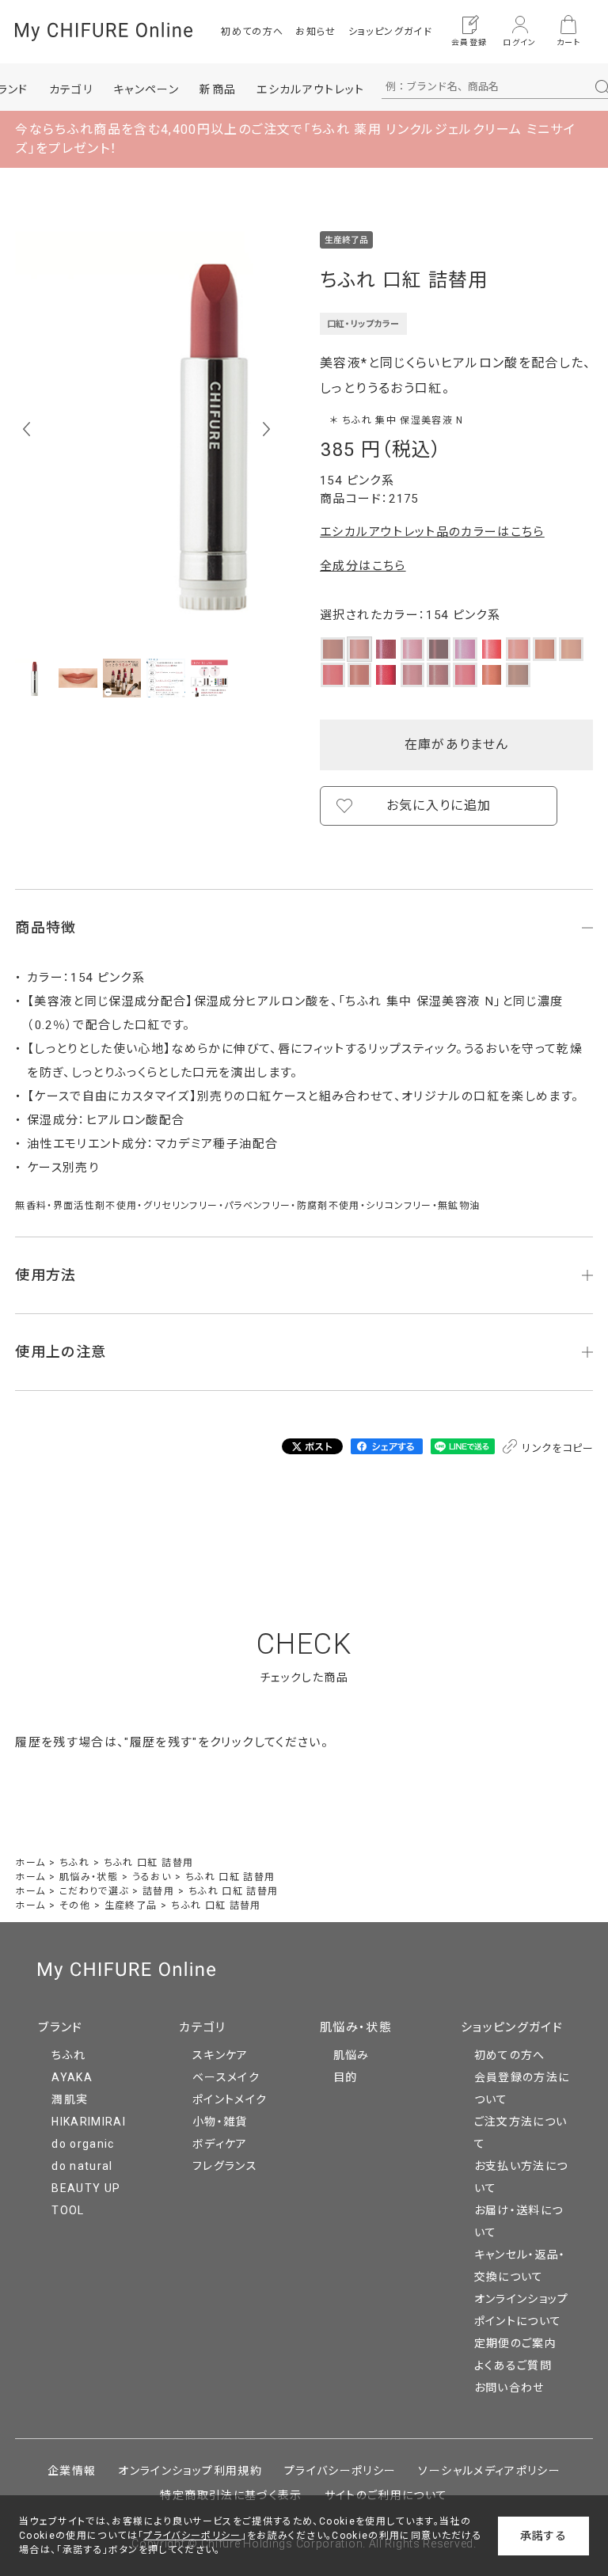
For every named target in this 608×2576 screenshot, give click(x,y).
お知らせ (315, 32)
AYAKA (72, 2077)
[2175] (34, 678)
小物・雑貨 (220, 2122)
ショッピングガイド (390, 32)
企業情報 (72, 2471)
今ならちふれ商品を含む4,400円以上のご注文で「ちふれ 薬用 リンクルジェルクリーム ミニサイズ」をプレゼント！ (295, 139)
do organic (83, 2144)
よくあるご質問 (513, 2365)
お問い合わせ (509, 2388)
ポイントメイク (230, 2099)
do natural (82, 2166)
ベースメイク (226, 2077)
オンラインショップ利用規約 (190, 2471)
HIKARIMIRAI (89, 2122)
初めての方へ (252, 32)
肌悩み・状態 (356, 2027)
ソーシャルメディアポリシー (489, 2471)
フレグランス (225, 2166)
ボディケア (220, 2144)
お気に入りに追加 (439, 805)
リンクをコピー (557, 1448)
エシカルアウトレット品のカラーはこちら (432, 532)
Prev (27, 429)
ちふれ (68, 2055)
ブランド (60, 2027)
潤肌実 (70, 2099)
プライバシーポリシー (340, 2471)
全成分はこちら (363, 566)
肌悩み (351, 2055)
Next (266, 429)
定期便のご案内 (515, 2343)
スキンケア (220, 2055)
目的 (346, 2077)
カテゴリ (202, 2027)
